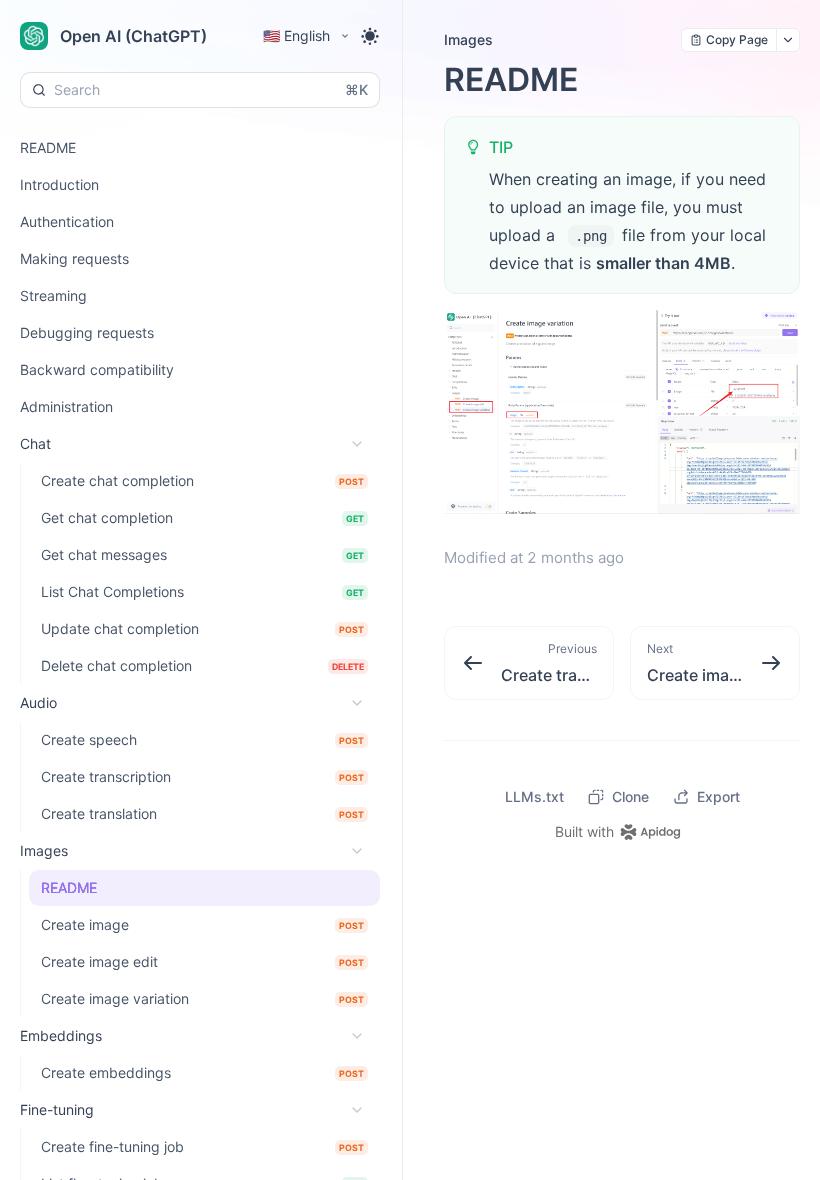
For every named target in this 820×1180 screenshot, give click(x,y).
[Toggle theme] (370, 36)
